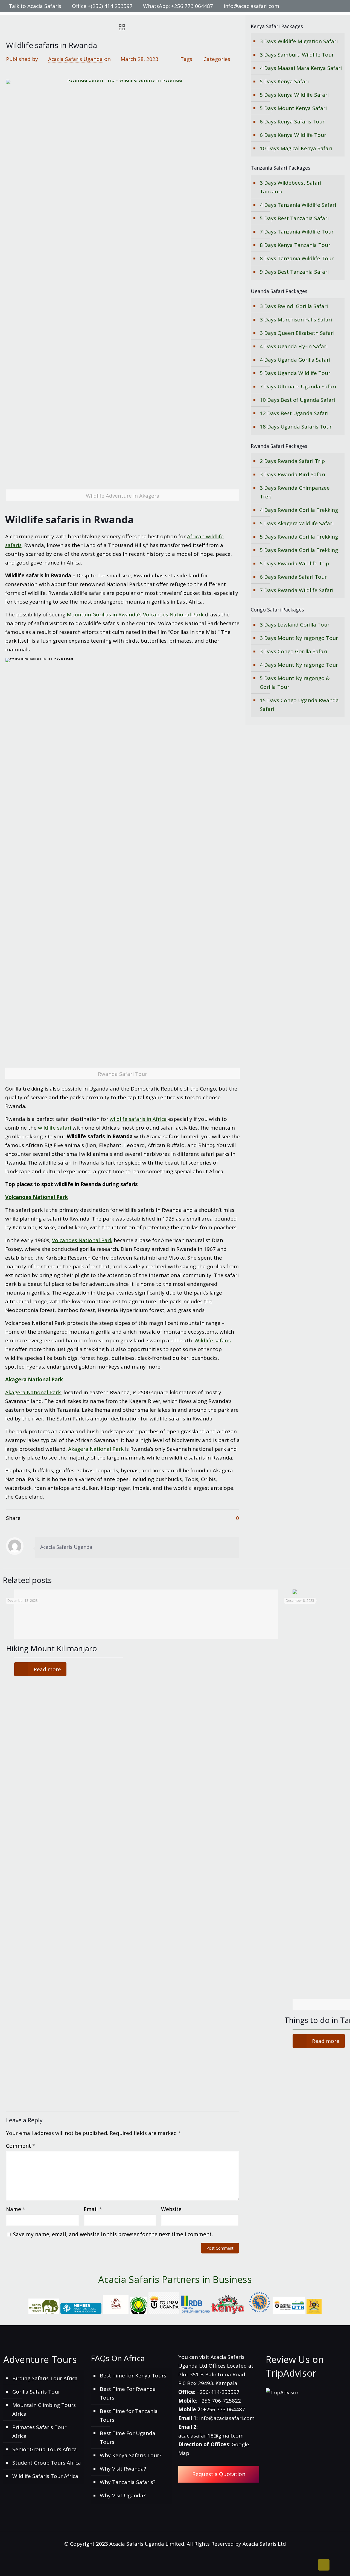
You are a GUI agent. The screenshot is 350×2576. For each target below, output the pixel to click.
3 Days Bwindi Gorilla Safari (294, 306)
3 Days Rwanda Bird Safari (292, 474)
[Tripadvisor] (338, 6)
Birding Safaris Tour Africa (45, 2378)
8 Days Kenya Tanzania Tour (295, 245)
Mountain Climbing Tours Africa (44, 2409)
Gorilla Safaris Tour (36, 2392)
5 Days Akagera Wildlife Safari (297, 523)
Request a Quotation (219, 2474)
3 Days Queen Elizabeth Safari (297, 333)
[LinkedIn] (324, 6)
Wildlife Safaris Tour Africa (45, 2476)
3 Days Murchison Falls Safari (296, 320)
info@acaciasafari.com (251, 6)
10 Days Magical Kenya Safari (296, 148)
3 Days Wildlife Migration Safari (299, 41)
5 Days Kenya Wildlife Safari (294, 95)
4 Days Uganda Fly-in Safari (294, 346)
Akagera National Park (34, 1379)
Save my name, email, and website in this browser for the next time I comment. (113, 2234)
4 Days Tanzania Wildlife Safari (298, 205)
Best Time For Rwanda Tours (128, 2393)
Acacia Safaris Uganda (75, 59)
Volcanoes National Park (37, 1197)
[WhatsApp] (301, 6)
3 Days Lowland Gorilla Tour (295, 625)
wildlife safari (55, 1128)
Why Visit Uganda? (123, 2495)
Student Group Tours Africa (47, 2463)
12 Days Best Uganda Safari (294, 413)
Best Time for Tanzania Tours (129, 2415)
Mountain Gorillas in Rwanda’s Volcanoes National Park (135, 615)
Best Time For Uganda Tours (128, 2438)
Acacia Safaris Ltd (264, 2544)
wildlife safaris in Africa (138, 1119)
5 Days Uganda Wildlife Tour (295, 373)
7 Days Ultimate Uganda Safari (298, 386)
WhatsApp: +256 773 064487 (178, 6)
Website (171, 2209)
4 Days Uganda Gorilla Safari (295, 360)
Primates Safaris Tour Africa (39, 2432)
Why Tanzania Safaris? (128, 2482)
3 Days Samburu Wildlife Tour (297, 55)
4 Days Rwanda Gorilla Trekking (299, 510)
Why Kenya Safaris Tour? (131, 2455)
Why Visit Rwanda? (123, 2469)
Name (16, 2209)
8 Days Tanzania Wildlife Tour (297, 258)
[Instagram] (331, 6)
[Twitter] (316, 6)
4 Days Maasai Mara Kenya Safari (301, 68)
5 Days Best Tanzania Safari (294, 218)
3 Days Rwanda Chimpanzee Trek (295, 492)
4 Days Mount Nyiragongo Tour (299, 665)
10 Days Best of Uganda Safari (297, 400)
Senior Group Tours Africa (45, 2449)
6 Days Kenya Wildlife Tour (293, 135)
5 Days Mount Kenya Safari (293, 108)
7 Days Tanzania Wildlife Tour (297, 232)
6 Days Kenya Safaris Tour (292, 122)
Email (93, 2209)
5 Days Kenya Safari (284, 81)
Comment (21, 2146)
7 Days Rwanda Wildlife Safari (297, 590)
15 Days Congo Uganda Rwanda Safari (299, 705)
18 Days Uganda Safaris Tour (296, 427)
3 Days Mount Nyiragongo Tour (299, 638)
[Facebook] (309, 6)
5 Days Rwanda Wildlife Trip (294, 563)
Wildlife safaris (213, 1340)
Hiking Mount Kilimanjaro (52, 1648)
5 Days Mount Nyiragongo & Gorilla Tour (295, 683)
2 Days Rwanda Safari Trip (292, 461)
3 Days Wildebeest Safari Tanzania (291, 187)
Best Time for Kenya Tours (133, 2376)
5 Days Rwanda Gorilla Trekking (299, 537)
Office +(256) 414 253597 (102, 6)
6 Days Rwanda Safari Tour (293, 577)
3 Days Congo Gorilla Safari (293, 651)
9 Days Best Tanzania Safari (294, 272)
